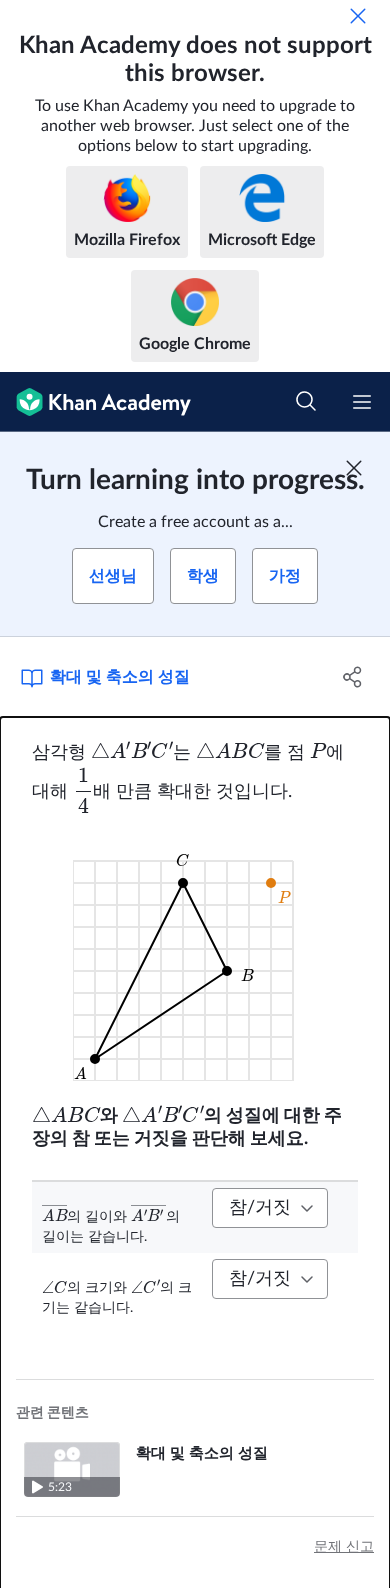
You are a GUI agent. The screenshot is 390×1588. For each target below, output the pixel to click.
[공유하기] (352, 677)
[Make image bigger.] (195, 958)
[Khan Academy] (95, 402)
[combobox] (270, 1208)
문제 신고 (344, 1547)
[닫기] (358, 16)
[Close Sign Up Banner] (354, 468)
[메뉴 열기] (362, 402)
